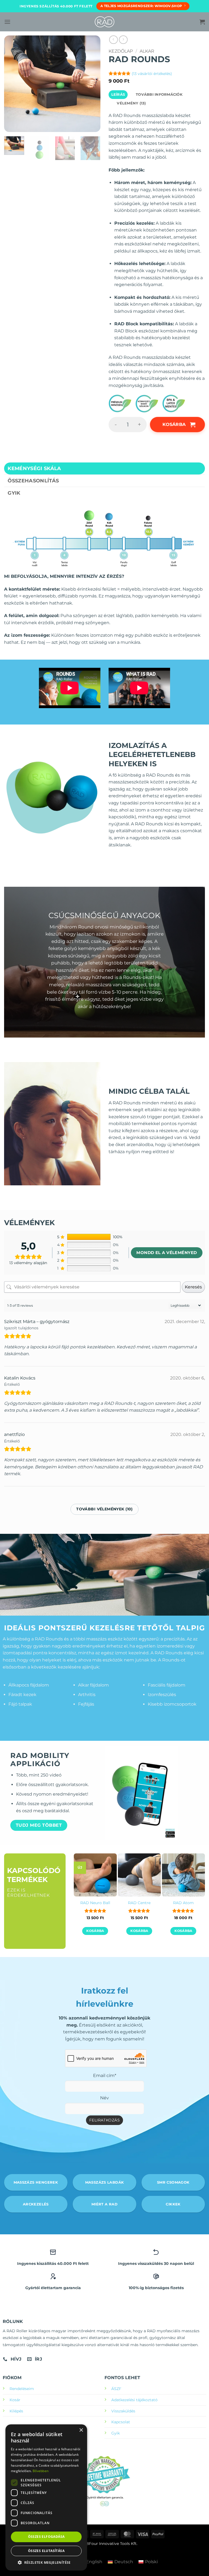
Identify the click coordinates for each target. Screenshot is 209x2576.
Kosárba (174, 424)
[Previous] (83, 1895)
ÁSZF (116, 2389)
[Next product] (113, 40)
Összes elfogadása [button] (46, 2537)
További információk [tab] (159, 94)
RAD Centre (139, 1903)
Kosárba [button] (95, 1931)
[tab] (104, 468)
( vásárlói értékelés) (152, 74)
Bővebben (41, 2471)
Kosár (15, 2400)
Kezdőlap (121, 51)
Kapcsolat (121, 2422)
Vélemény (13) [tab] (131, 103)
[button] (7, 22)
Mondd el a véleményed (167, 1253)
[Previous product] (123, 40)
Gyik (116, 2433)
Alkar (147, 51)
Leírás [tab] (118, 94)
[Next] (94, 151)
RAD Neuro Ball (95, 1903)
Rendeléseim (22, 2389)
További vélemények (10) (104, 1509)
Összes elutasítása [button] (46, 2551)
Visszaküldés (123, 2411)
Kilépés (16, 2411)
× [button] (81, 2430)
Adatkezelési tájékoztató (134, 2400)
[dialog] (46, 2497)
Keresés (193, 1287)
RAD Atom (183, 1903)
